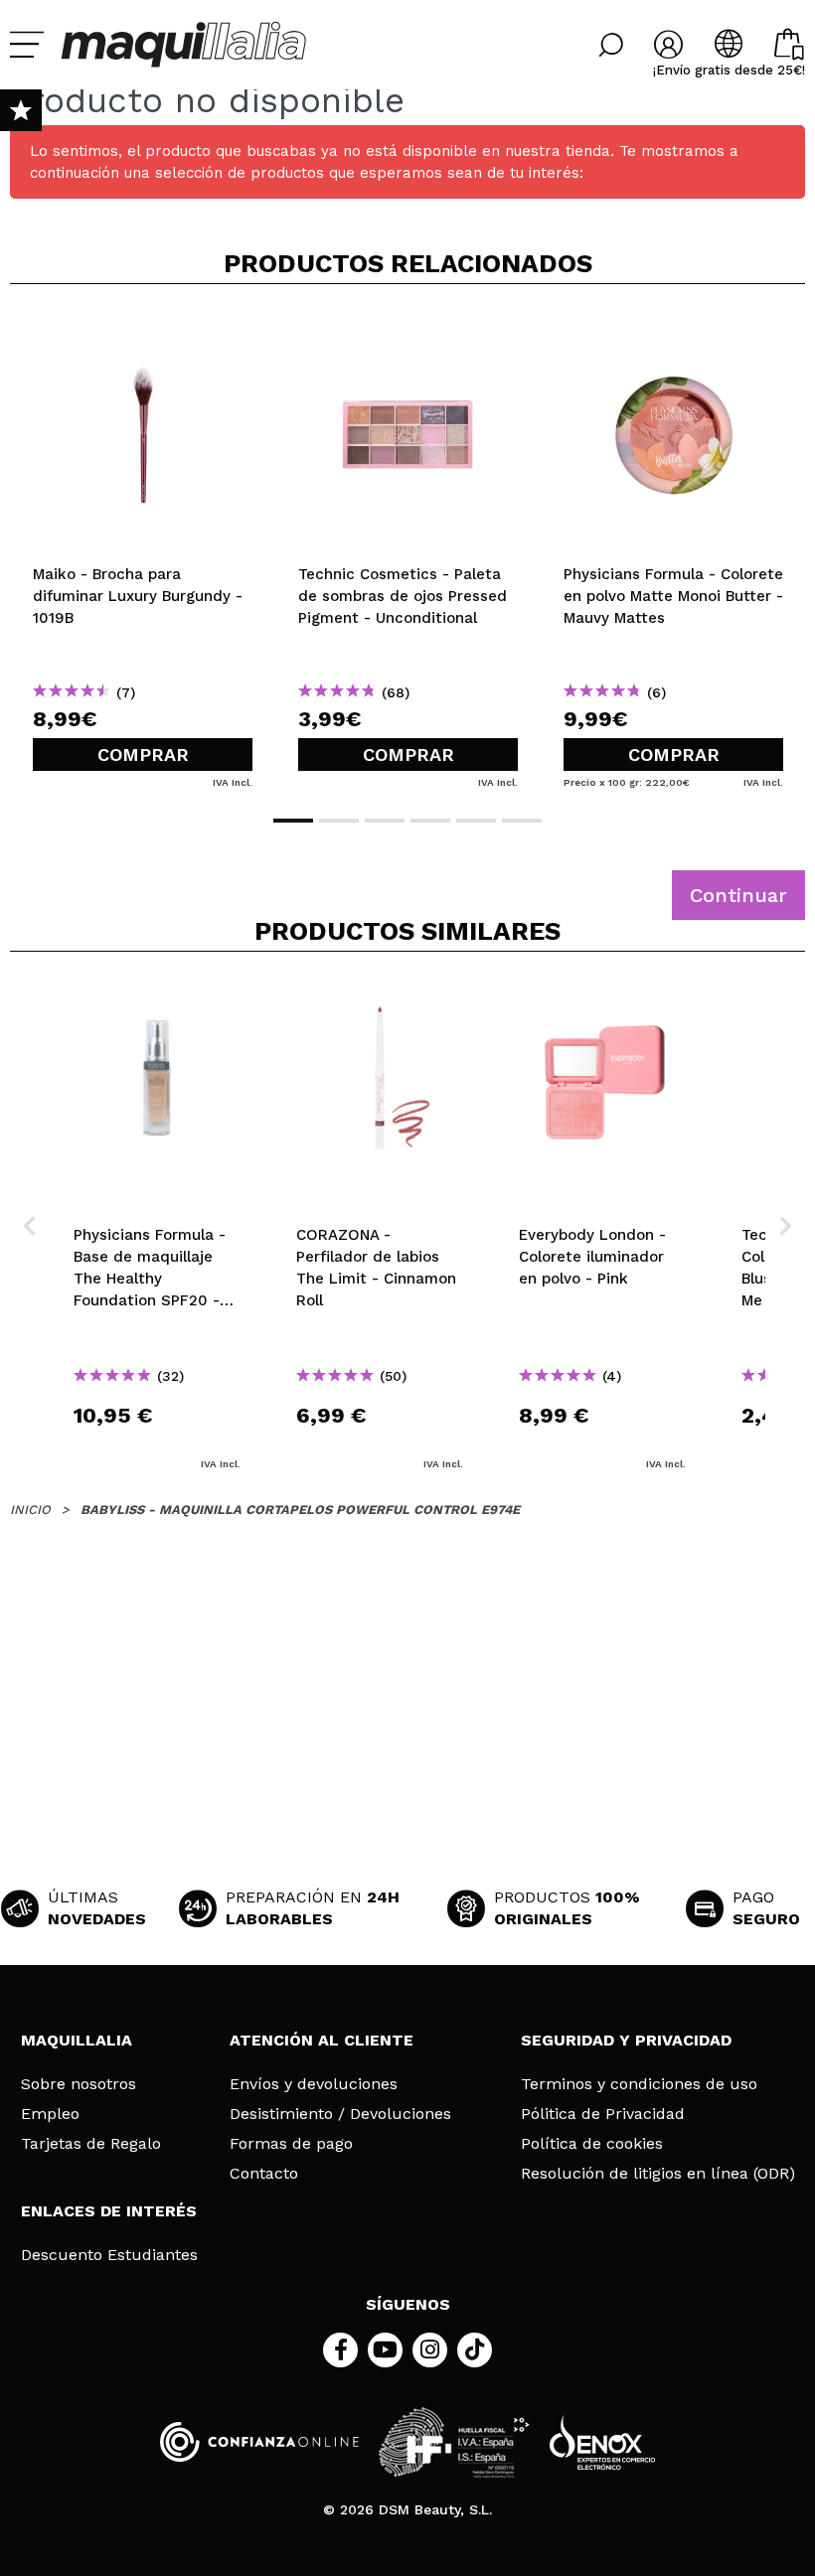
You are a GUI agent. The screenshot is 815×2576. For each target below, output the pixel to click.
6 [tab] (522, 821)
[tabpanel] (143, 547)
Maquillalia (77, 2040)
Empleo (50, 2114)
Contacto (264, 2174)
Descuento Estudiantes (109, 2255)
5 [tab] (476, 821)
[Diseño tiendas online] (602, 2442)
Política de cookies (592, 2144)
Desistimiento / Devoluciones (340, 2114)
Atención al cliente (322, 2040)
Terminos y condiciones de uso (639, 2084)
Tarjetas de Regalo (91, 2144)
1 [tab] (293, 821)
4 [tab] (430, 821)
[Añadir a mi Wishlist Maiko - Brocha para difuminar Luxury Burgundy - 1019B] (143, 332)
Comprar (143, 755)
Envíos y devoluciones (314, 2084)
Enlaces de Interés (109, 2211)
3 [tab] (385, 821)
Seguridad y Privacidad (626, 2040)
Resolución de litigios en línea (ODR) (658, 2174)
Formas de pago (291, 2144)
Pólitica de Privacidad (603, 2114)
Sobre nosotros (79, 2084)
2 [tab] (339, 821)
